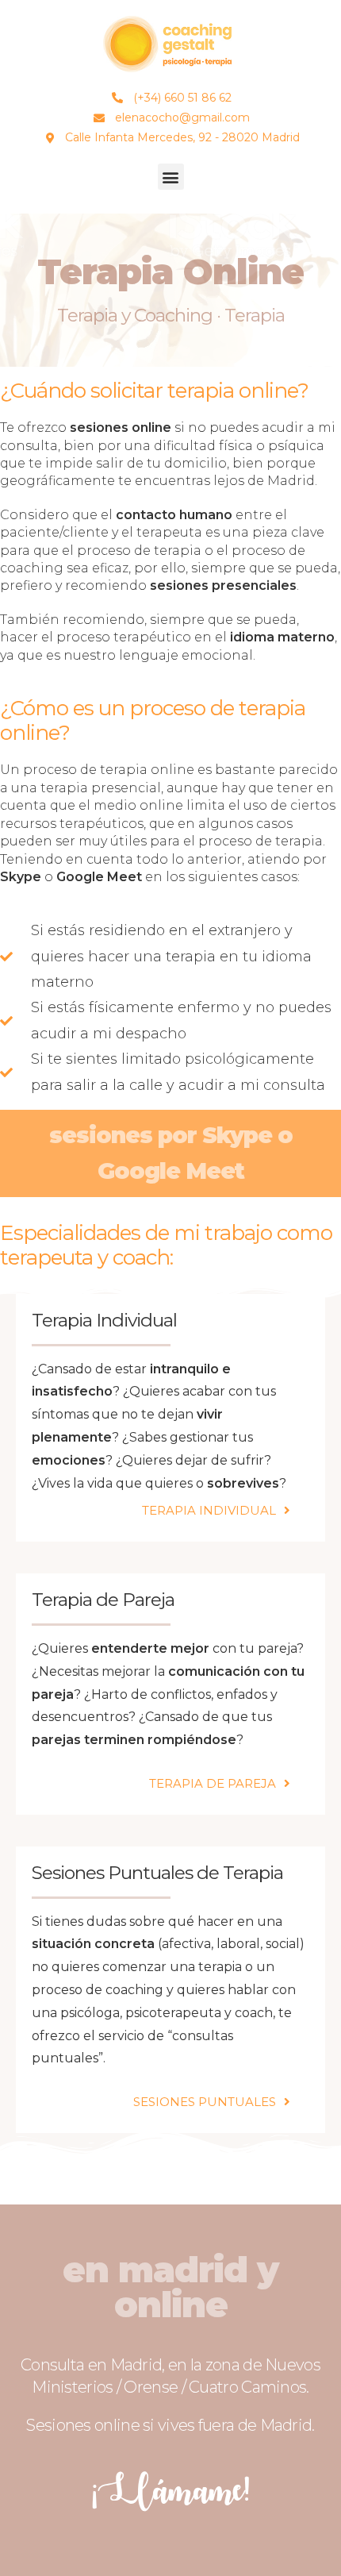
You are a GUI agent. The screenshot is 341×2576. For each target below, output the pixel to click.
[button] (171, 177)
